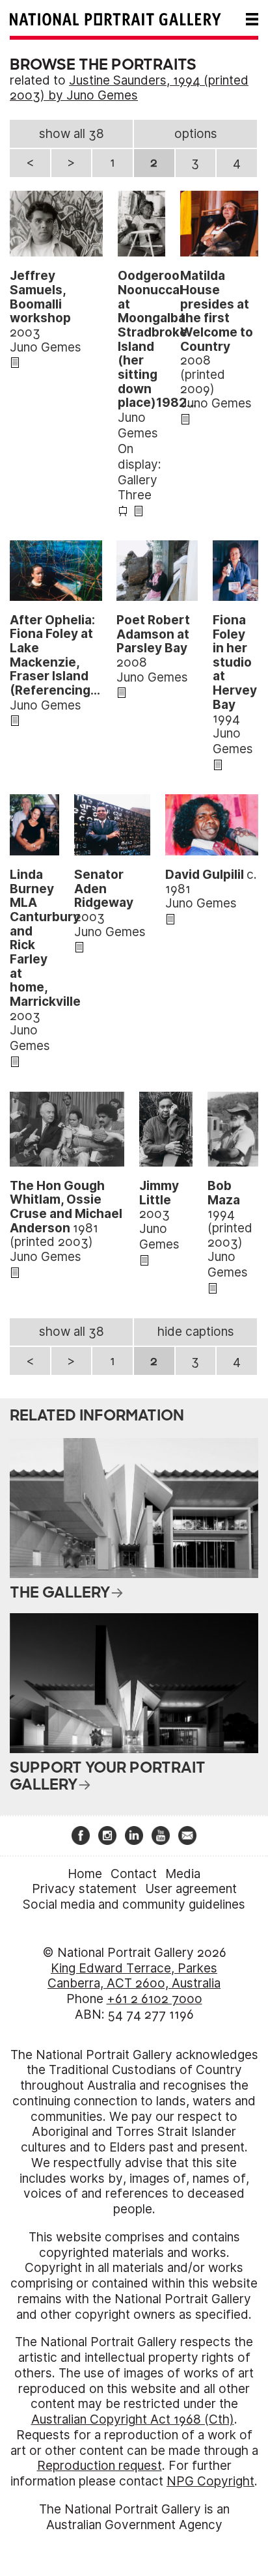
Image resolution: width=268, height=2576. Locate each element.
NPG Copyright (210, 2481)
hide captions (196, 1332)
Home (85, 1874)
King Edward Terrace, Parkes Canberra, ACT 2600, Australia (134, 1976)
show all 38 (72, 134)
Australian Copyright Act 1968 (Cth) (133, 2419)
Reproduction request (100, 2466)
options (196, 134)
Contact (134, 1874)
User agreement (191, 1889)
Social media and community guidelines (134, 1904)
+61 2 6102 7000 (154, 1999)
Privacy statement (84, 1889)
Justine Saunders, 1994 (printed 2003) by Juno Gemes (129, 88)
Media (183, 1874)
